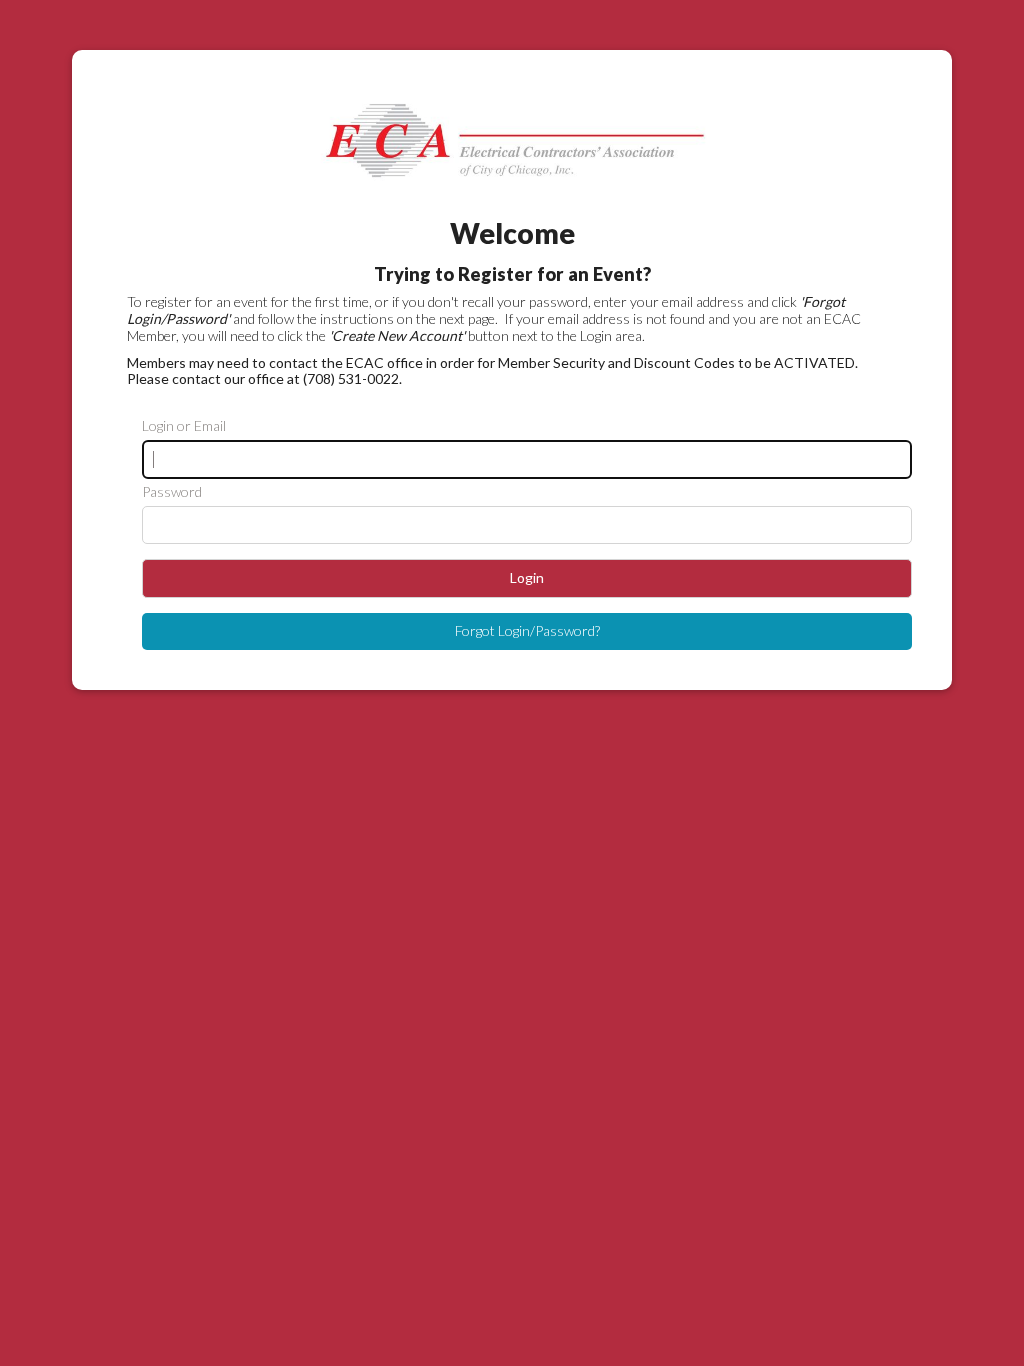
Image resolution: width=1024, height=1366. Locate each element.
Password (172, 492)
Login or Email (184, 426)
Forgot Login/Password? (527, 630)
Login (527, 577)
